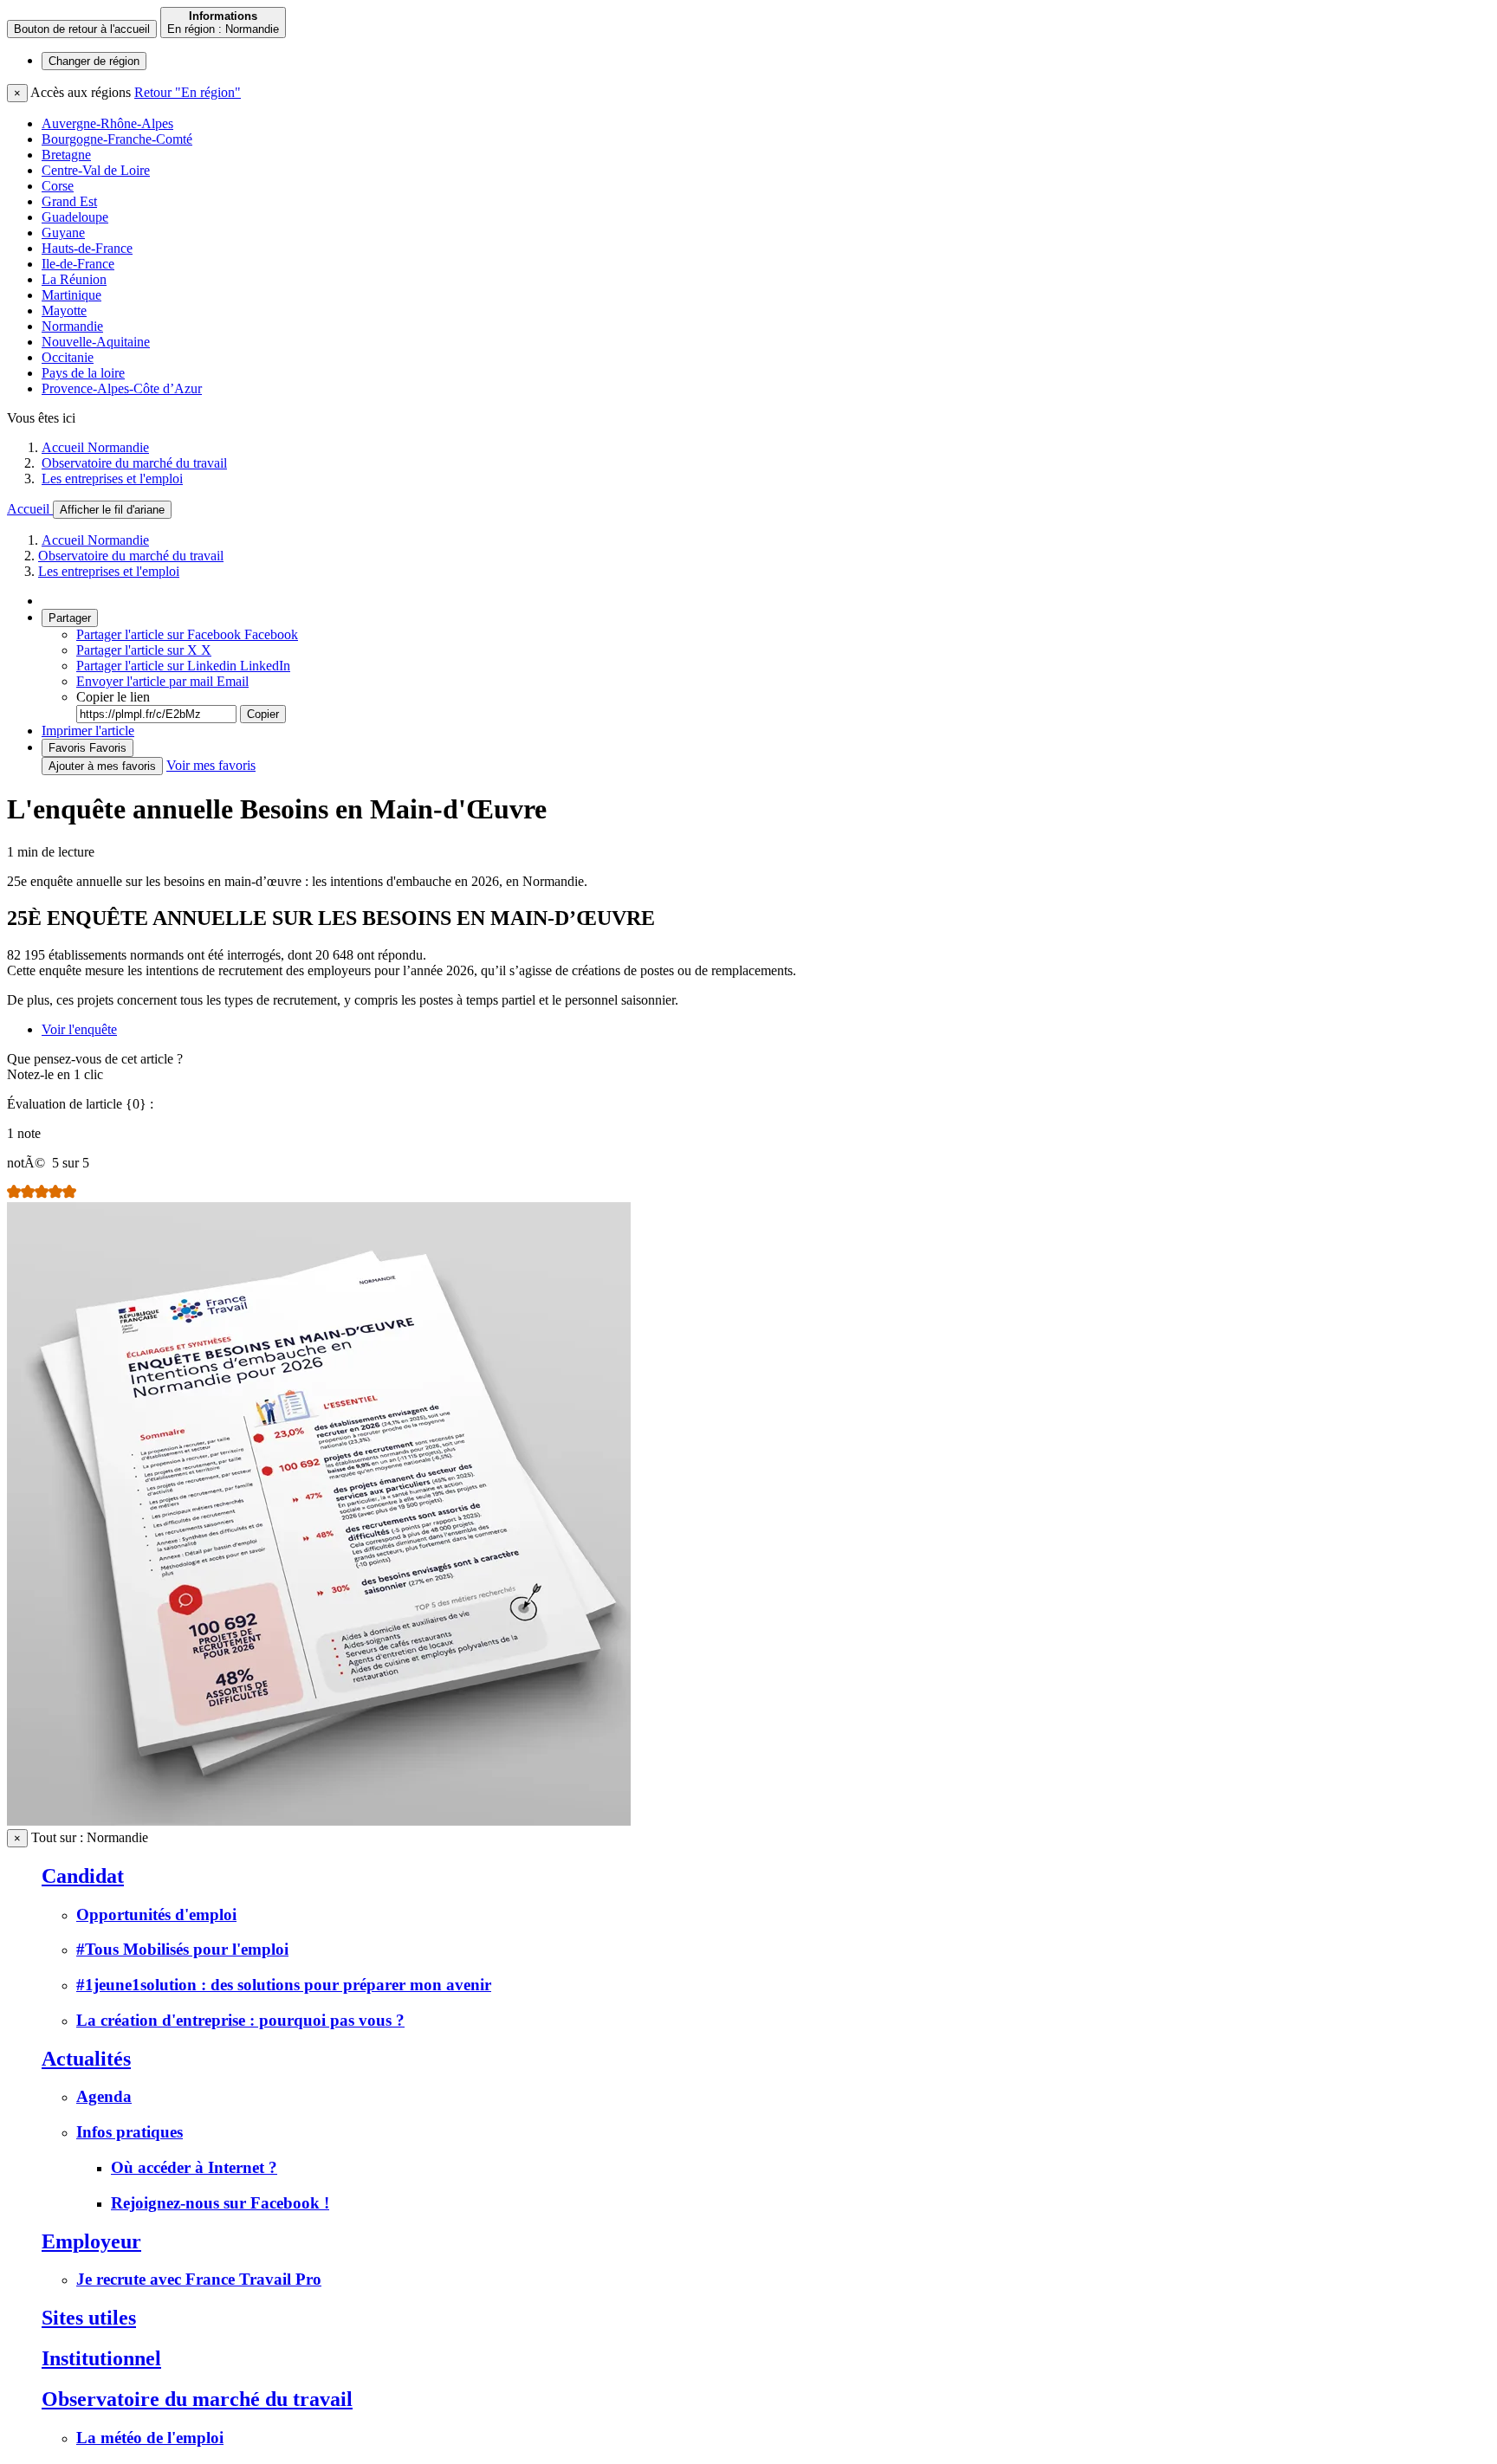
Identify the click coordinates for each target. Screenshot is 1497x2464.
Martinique (71, 295)
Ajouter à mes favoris (102, 766)
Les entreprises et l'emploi (112, 479)
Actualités (86, 2059)
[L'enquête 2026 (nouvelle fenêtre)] (319, 1821)
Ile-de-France (78, 264)
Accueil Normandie (95, 447)
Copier (263, 714)
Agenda (104, 2096)
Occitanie (68, 357)
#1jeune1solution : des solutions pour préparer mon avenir (284, 1985)
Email (162, 681)
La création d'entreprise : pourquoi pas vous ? (240, 2020)
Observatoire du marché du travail (134, 463)
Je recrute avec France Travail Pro (199, 2279)
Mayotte (64, 310)
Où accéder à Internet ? (194, 2167)
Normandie (72, 326)
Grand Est (69, 201)
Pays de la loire (83, 373)
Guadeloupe (75, 217)
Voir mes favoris (211, 765)
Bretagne (66, 155)
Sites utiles (89, 2318)
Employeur (91, 2241)
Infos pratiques (130, 2132)
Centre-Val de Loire (96, 170)
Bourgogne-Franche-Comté (117, 139)
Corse (58, 186)
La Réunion (74, 279)
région (94, 61)
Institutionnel (101, 2358)
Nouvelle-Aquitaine (96, 342)
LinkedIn (183, 666)
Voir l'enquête (79, 1029)
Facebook (187, 634)
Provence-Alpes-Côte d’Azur (122, 388)
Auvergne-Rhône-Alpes (107, 123)
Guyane (63, 233)
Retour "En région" (188, 92)
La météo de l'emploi (150, 2438)
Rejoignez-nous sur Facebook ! (220, 2203)
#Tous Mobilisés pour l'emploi (182, 1949)
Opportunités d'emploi (156, 1914)
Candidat (83, 1876)
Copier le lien (113, 697)
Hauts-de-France (87, 248)
